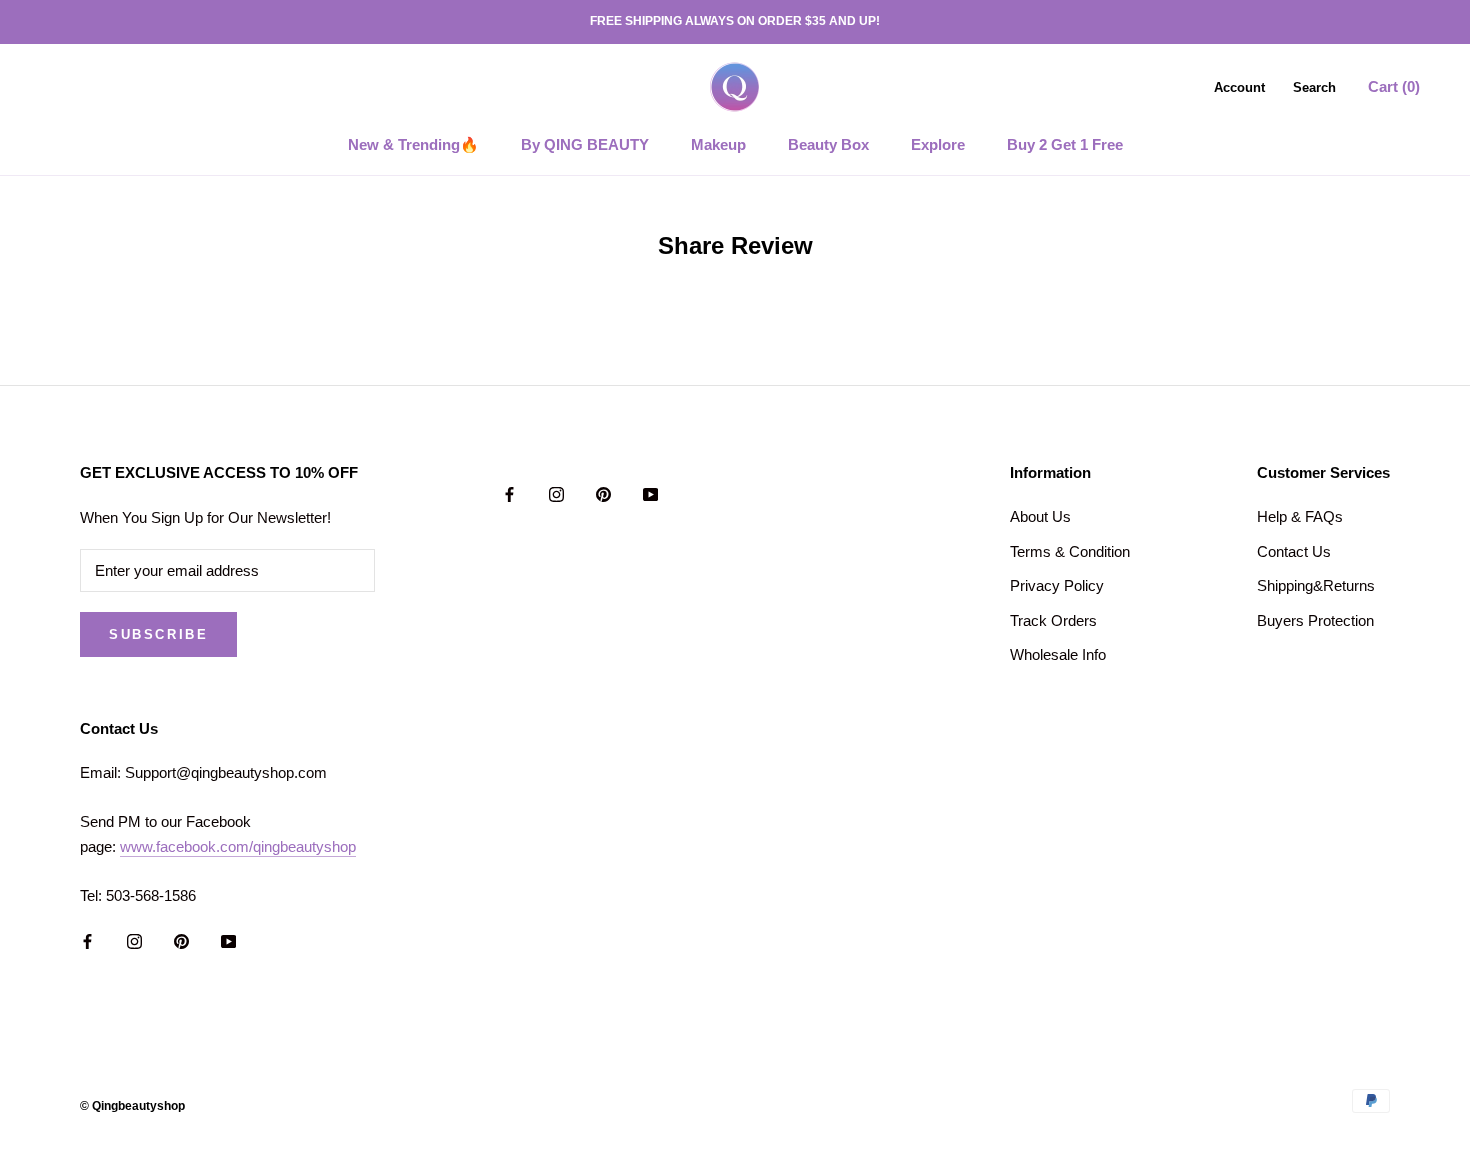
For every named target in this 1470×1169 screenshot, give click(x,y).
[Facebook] (509, 493)
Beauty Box (828, 144)
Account (1239, 86)
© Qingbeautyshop (132, 1106)
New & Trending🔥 (413, 144)
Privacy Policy (1057, 585)
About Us (1040, 516)
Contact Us (1294, 551)
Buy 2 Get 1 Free (1065, 144)
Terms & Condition (1070, 551)
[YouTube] (650, 493)
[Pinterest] (603, 493)
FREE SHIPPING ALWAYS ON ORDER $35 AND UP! (735, 21)
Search (1314, 86)
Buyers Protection (1315, 620)
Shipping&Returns (1316, 585)
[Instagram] (556, 493)
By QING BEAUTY (585, 144)
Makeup (718, 144)
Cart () (1394, 85)
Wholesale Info (1058, 654)
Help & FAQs (1300, 516)
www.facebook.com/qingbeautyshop (238, 846)
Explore (938, 144)
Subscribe (158, 634)
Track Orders (1053, 620)
